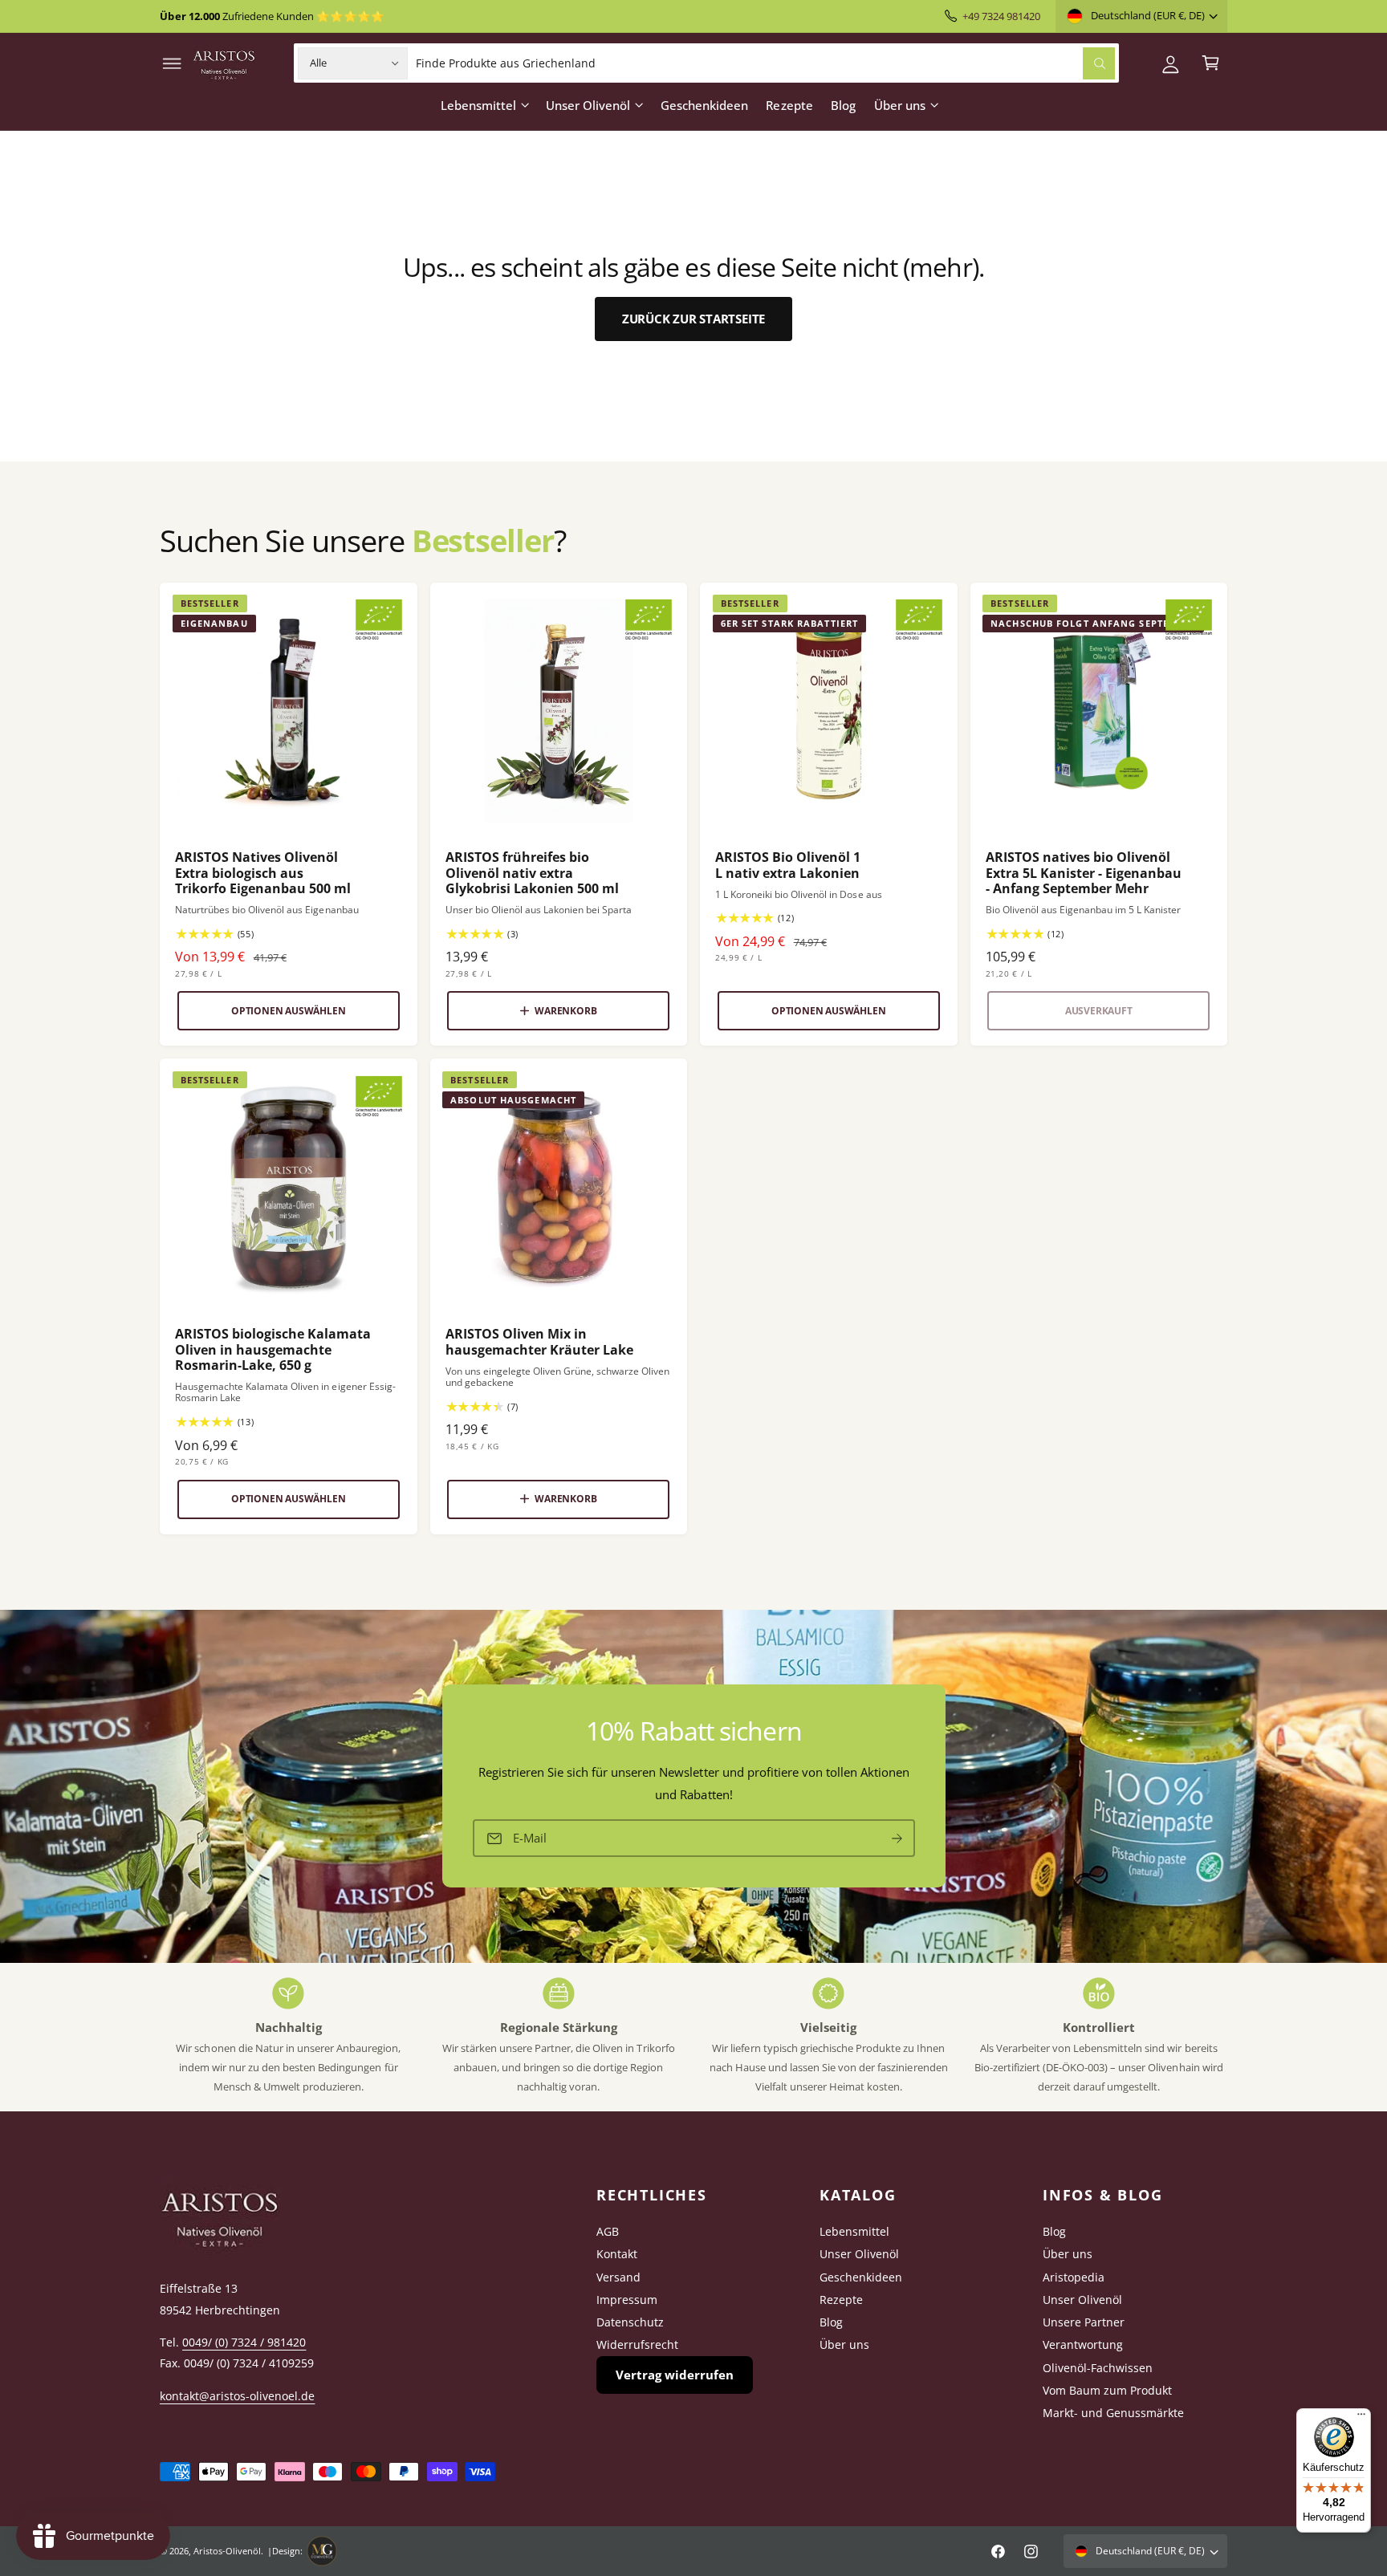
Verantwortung (1083, 2344)
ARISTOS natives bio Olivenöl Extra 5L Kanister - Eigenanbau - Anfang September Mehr (1084, 873)
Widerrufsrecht (637, 2344)
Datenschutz (630, 2322)
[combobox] (765, 63)
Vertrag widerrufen (675, 2375)
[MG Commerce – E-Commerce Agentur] (322, 2551)
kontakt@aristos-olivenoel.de (237, 2396)
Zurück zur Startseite (693, 319)
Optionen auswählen (289, 1011)
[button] (172, 63)
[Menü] (1361, 2418)
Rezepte (841, 2300)
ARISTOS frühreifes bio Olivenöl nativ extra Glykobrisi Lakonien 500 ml (532, 873)
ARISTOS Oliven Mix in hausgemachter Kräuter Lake (539, 1342)
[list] (693, 2037)
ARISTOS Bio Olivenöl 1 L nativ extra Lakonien (788, 865)
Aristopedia (1074, 2277)
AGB (608, 2231)
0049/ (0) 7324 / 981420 (244, 2342)
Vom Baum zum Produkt (1107, 2390)
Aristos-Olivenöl (227, 2551)
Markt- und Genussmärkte (1113, 2413)
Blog (831, 2322)
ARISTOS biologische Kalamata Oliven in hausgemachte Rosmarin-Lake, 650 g (273, 1350)
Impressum (627, 2300)
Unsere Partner (1084, 2322)
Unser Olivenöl (588, 105)
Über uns (900, 105)
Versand (618, 2277)
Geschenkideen (861, 2277)
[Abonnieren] (897, 1839)
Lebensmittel (478, 105)
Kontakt (617, 2254)
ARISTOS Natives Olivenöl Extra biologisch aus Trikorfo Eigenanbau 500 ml (263, 873)
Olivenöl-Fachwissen (1098, 2368)
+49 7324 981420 (1001, 16)
